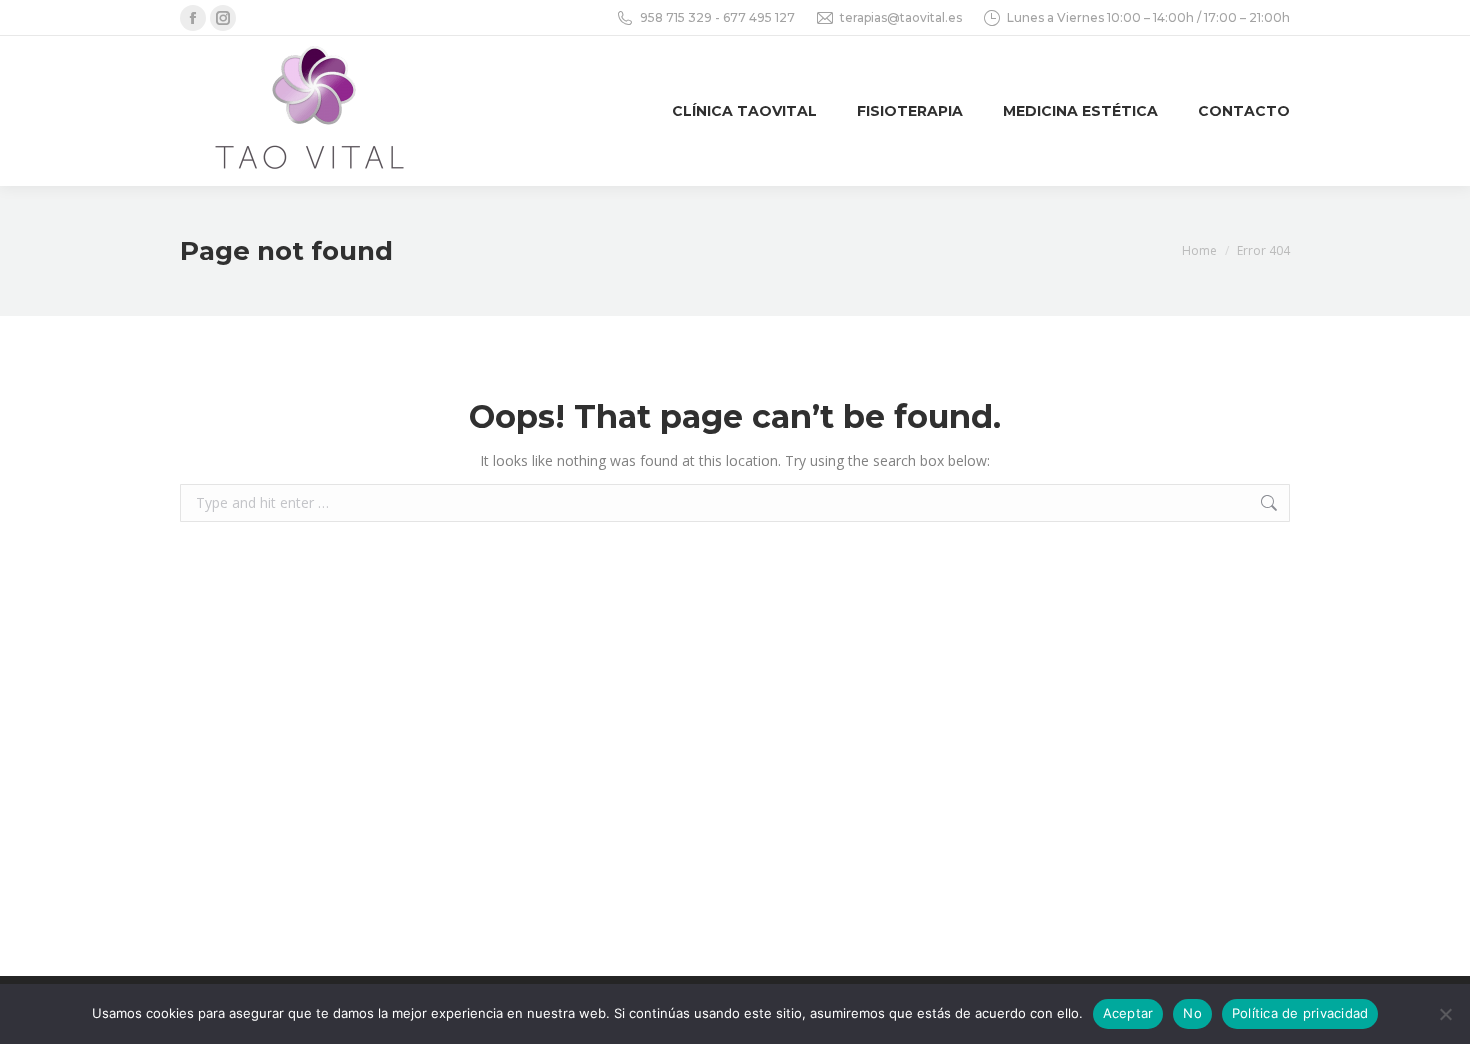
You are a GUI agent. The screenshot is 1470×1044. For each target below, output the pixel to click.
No (1192, 1013)
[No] (1445, 1014)
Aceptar (1128, 1013)
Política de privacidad (1300, 1013)
